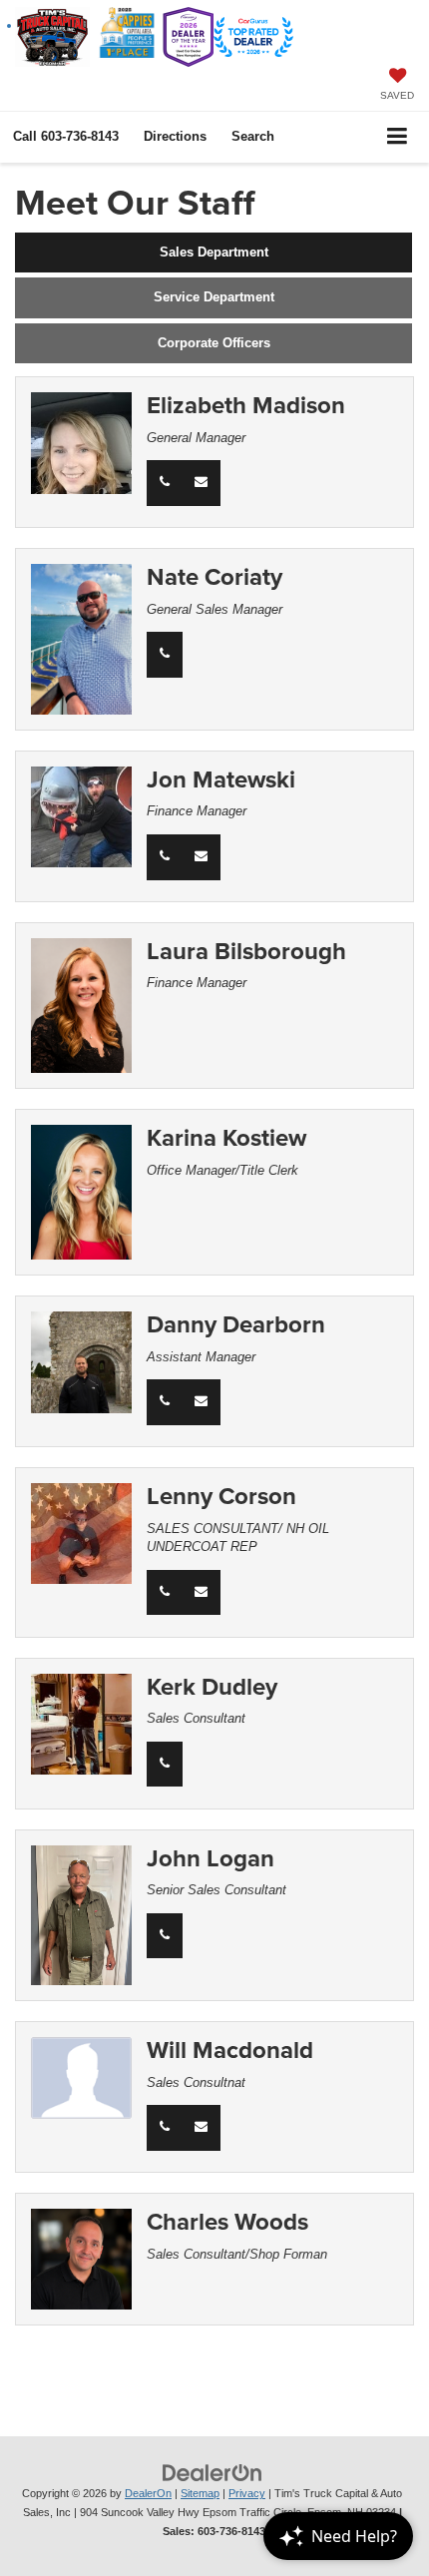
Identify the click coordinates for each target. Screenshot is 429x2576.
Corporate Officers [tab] (214, 343)
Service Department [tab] (214, 297)
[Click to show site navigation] (398, 137)
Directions (175, 136)
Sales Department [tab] (214, 252)
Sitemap (200, 2493)
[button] (66, 136)
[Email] (201, 483)
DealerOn (148, 2493)
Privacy (247, 2493)
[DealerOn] (213, 2473)
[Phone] (165, 483)
